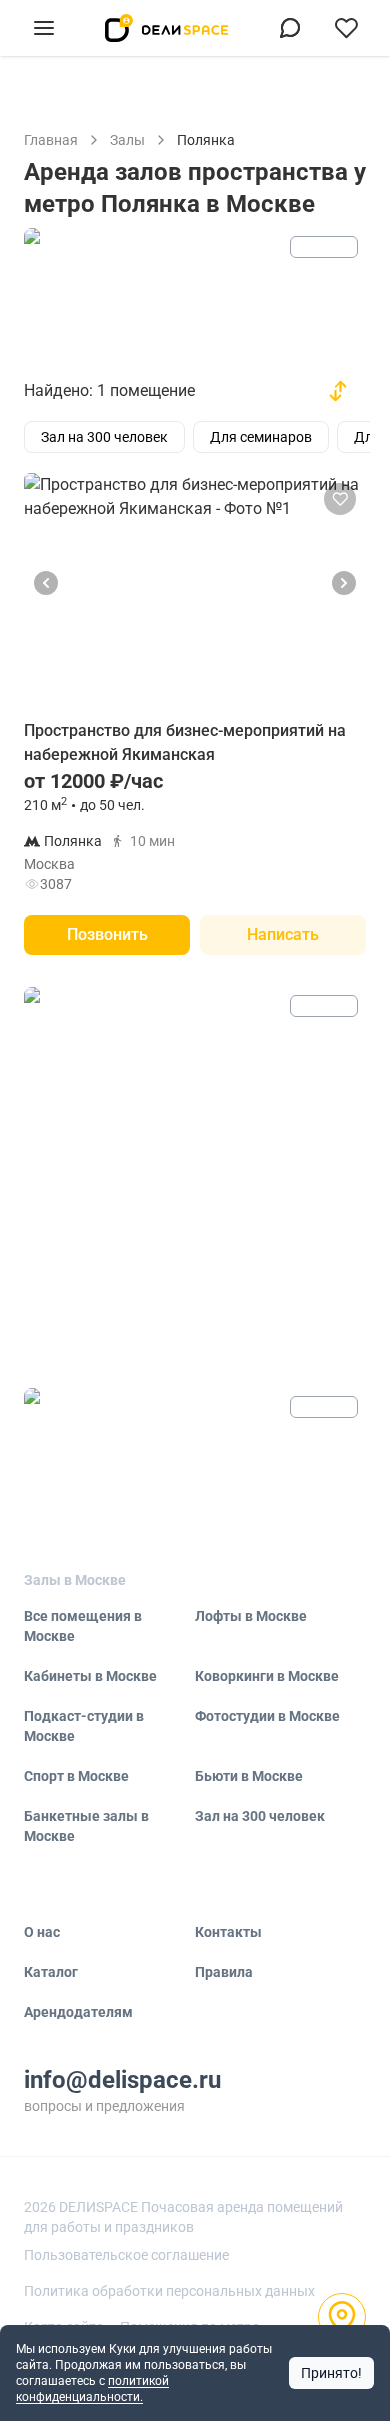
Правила (224, 1972)
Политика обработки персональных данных (169, 2291)
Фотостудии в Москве (267, 1716)
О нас (42, 1932)
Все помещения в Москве (83, 1626)
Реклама (324, 247)
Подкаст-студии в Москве (84, 1726)
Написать (283, 934)
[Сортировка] (338, 391)
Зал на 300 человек (260, 1816)
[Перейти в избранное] (346, 28)
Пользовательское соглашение (126, 2255)
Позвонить (107, 934)
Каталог (51, 1972)
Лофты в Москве (251, 1616)
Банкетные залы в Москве (86, 1826)
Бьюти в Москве (249, 1776)
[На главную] (167, 28)
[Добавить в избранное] (340, 499)
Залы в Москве (75, 1580)
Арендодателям (78, 2012)
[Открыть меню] (44, 28)
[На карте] (342, 2317)
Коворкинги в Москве (267, 1676)
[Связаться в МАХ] (290, 28)
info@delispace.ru (122, 2080)
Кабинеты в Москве (90, 1676)
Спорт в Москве (76, 1776)
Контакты (228, 1932)
